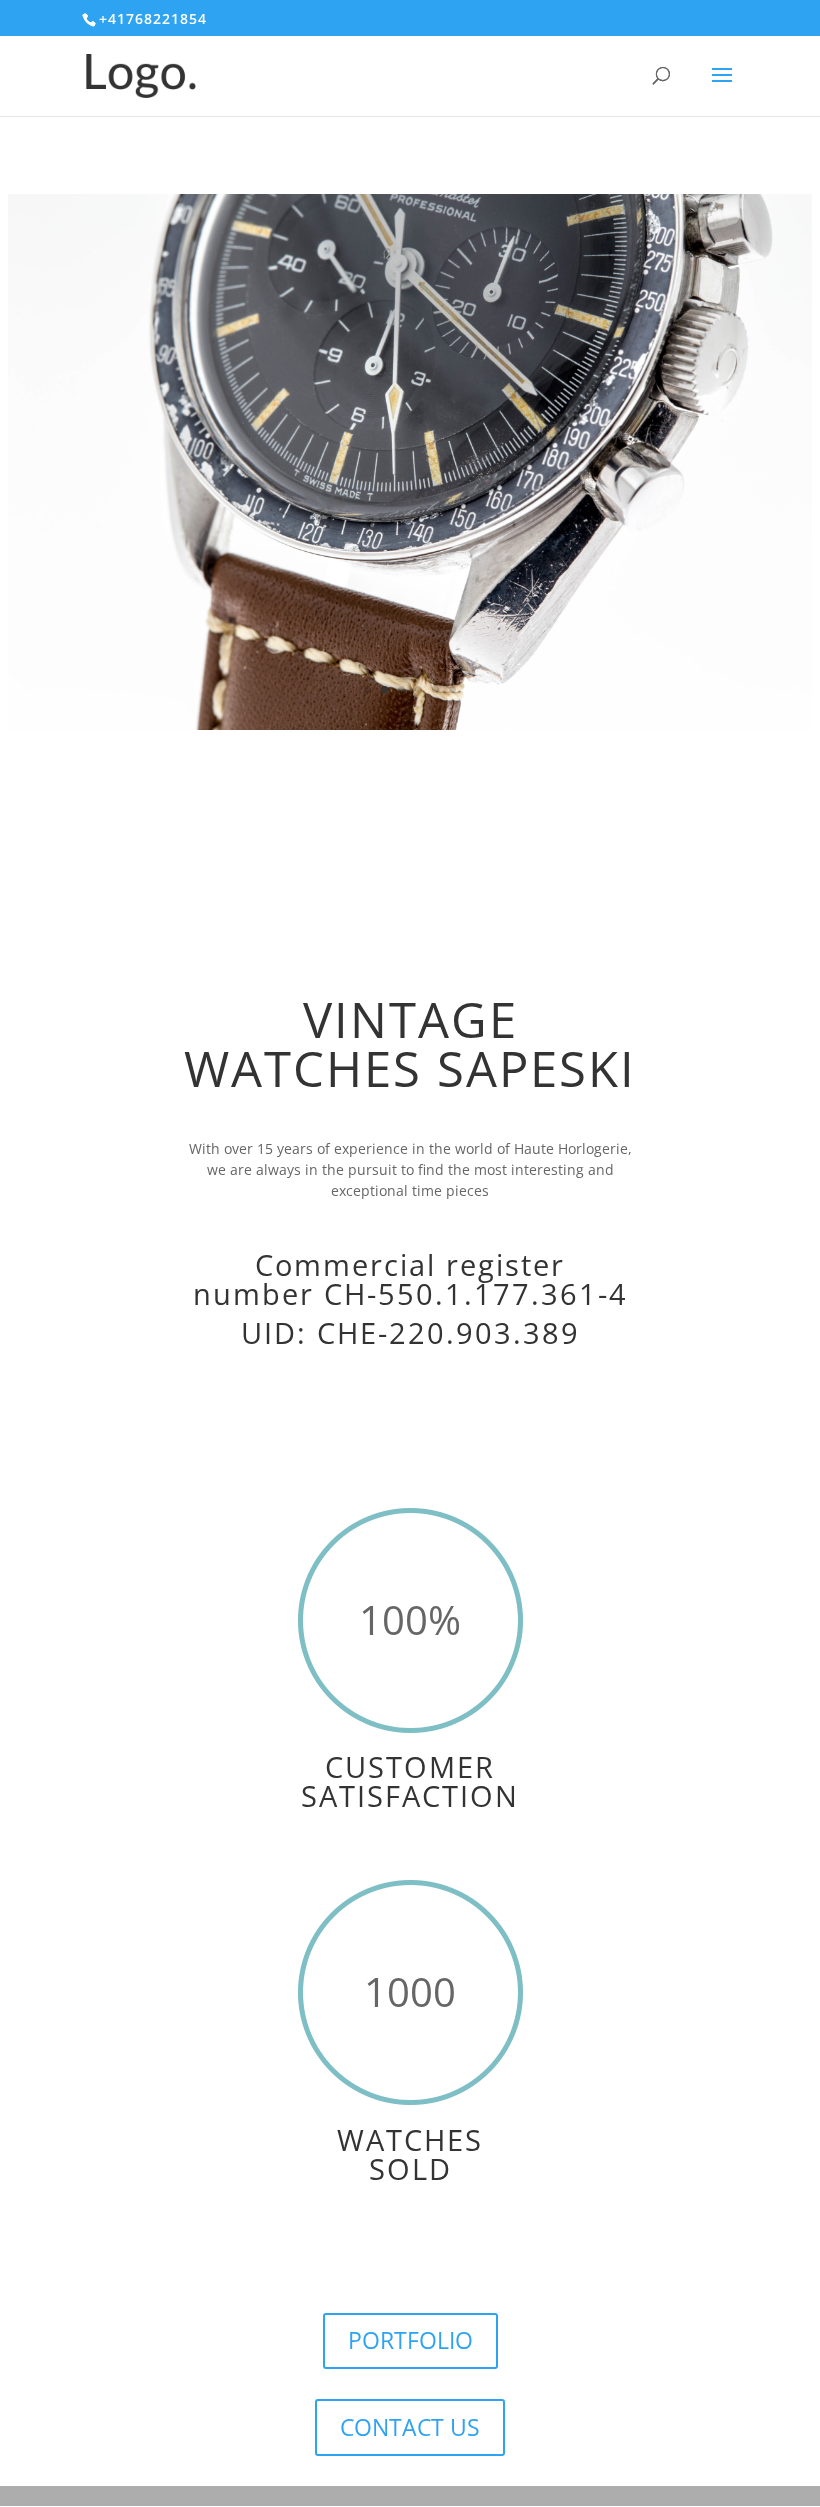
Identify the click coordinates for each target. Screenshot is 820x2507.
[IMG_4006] (410, 724)
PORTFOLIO (410, 2340)
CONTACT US (410, 2427)
